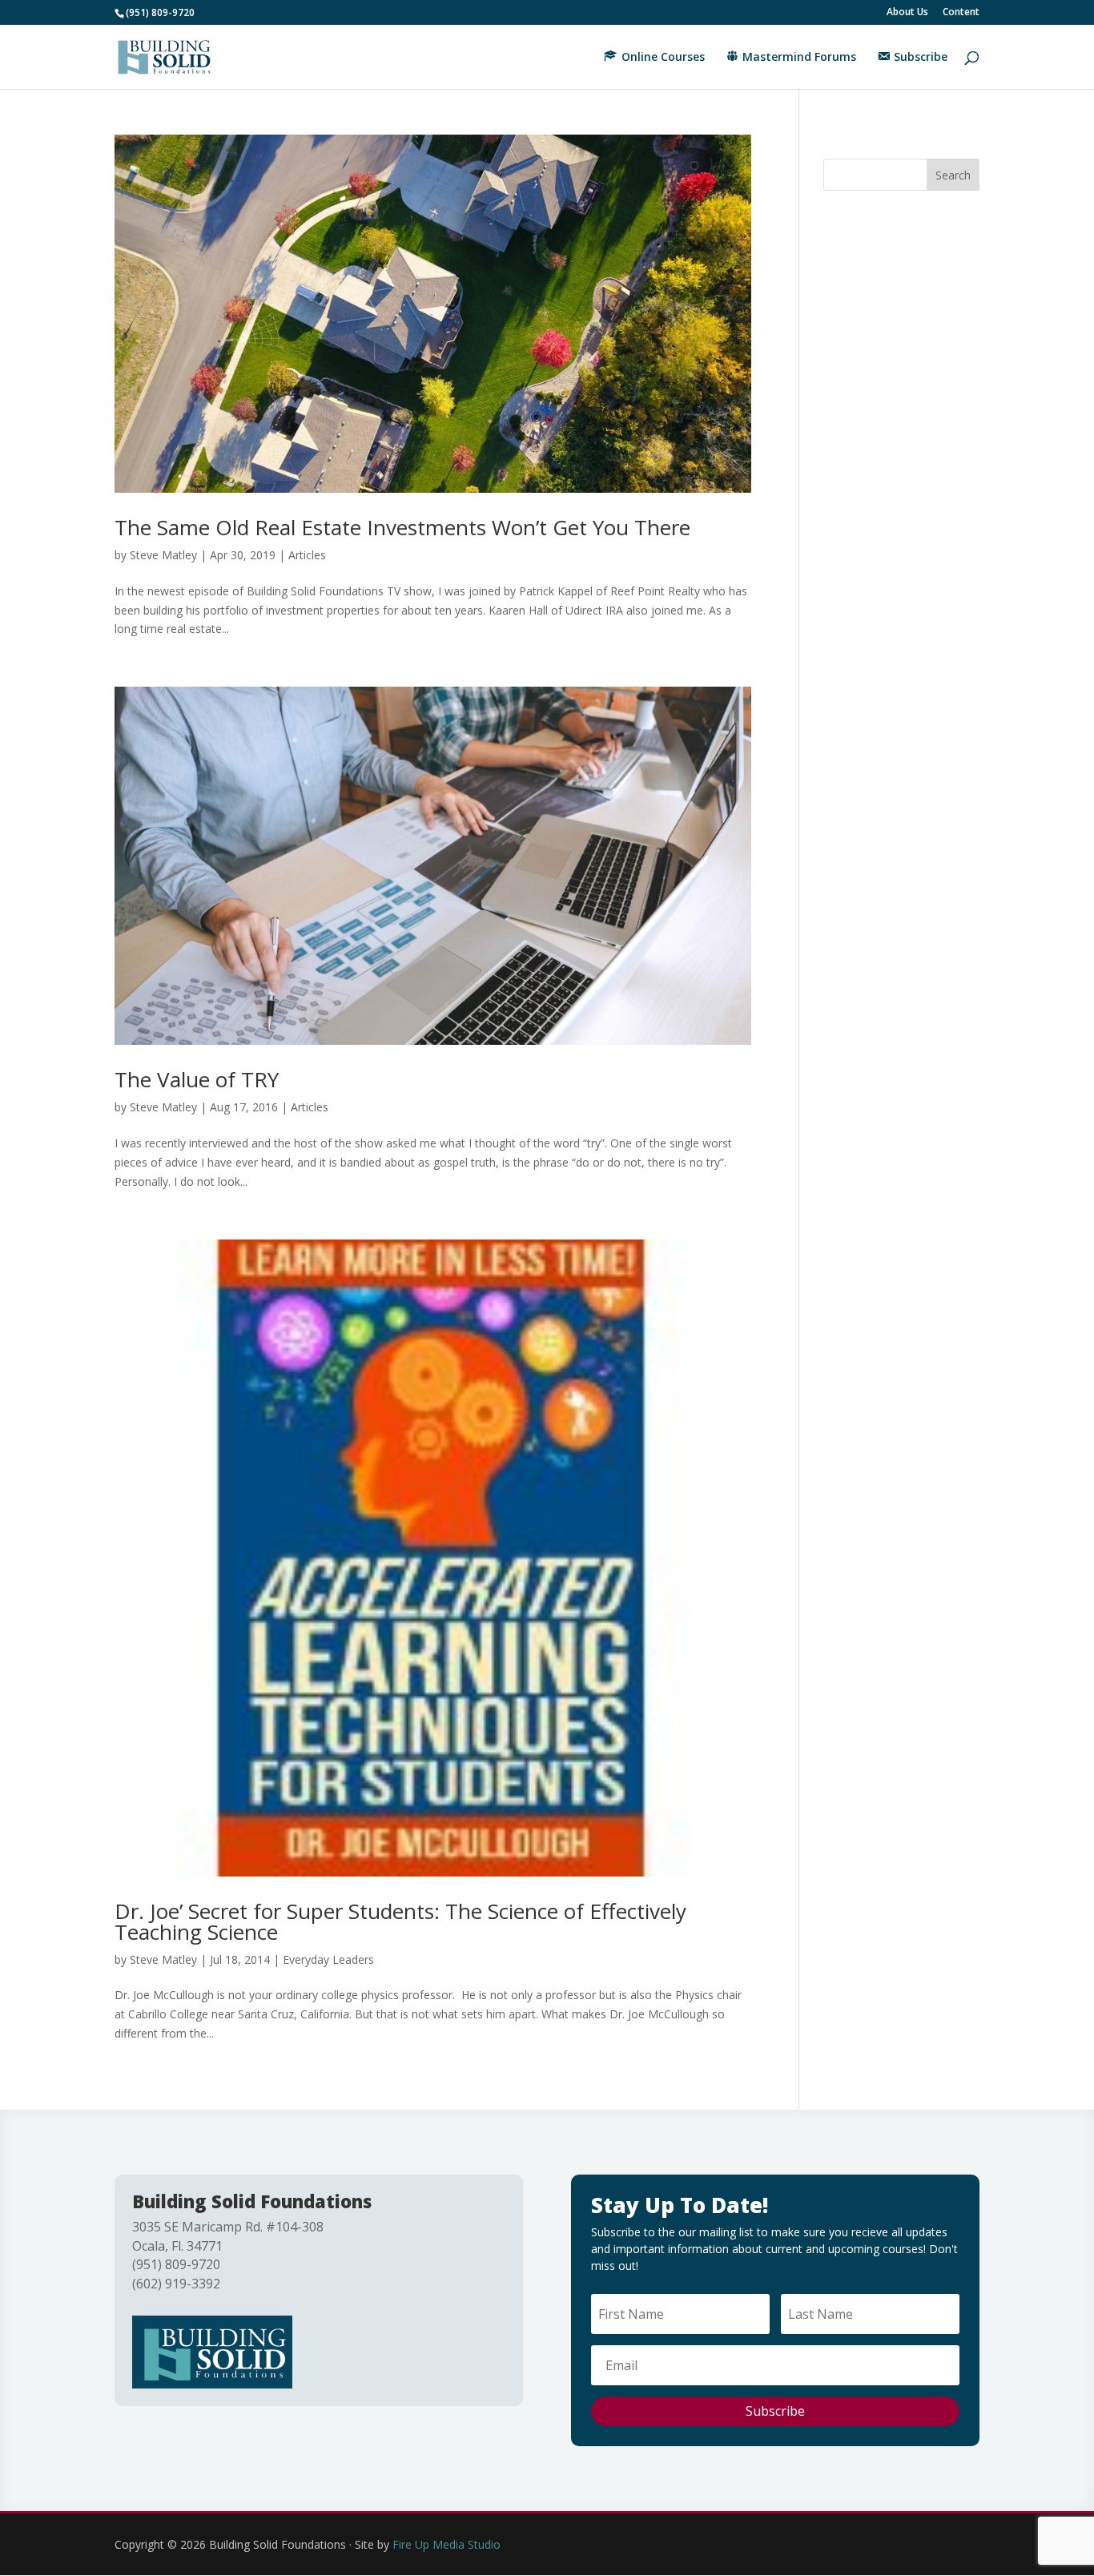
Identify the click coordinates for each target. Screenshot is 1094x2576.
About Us (907, 13)
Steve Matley (163, 555)
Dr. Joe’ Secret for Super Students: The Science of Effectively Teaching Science (400, 1921)
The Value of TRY (197, 1079)
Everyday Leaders (328, 1959)
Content (961, 13)
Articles (307, 555)
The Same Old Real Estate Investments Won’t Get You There (402, 527)
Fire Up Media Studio (446, 2544)
